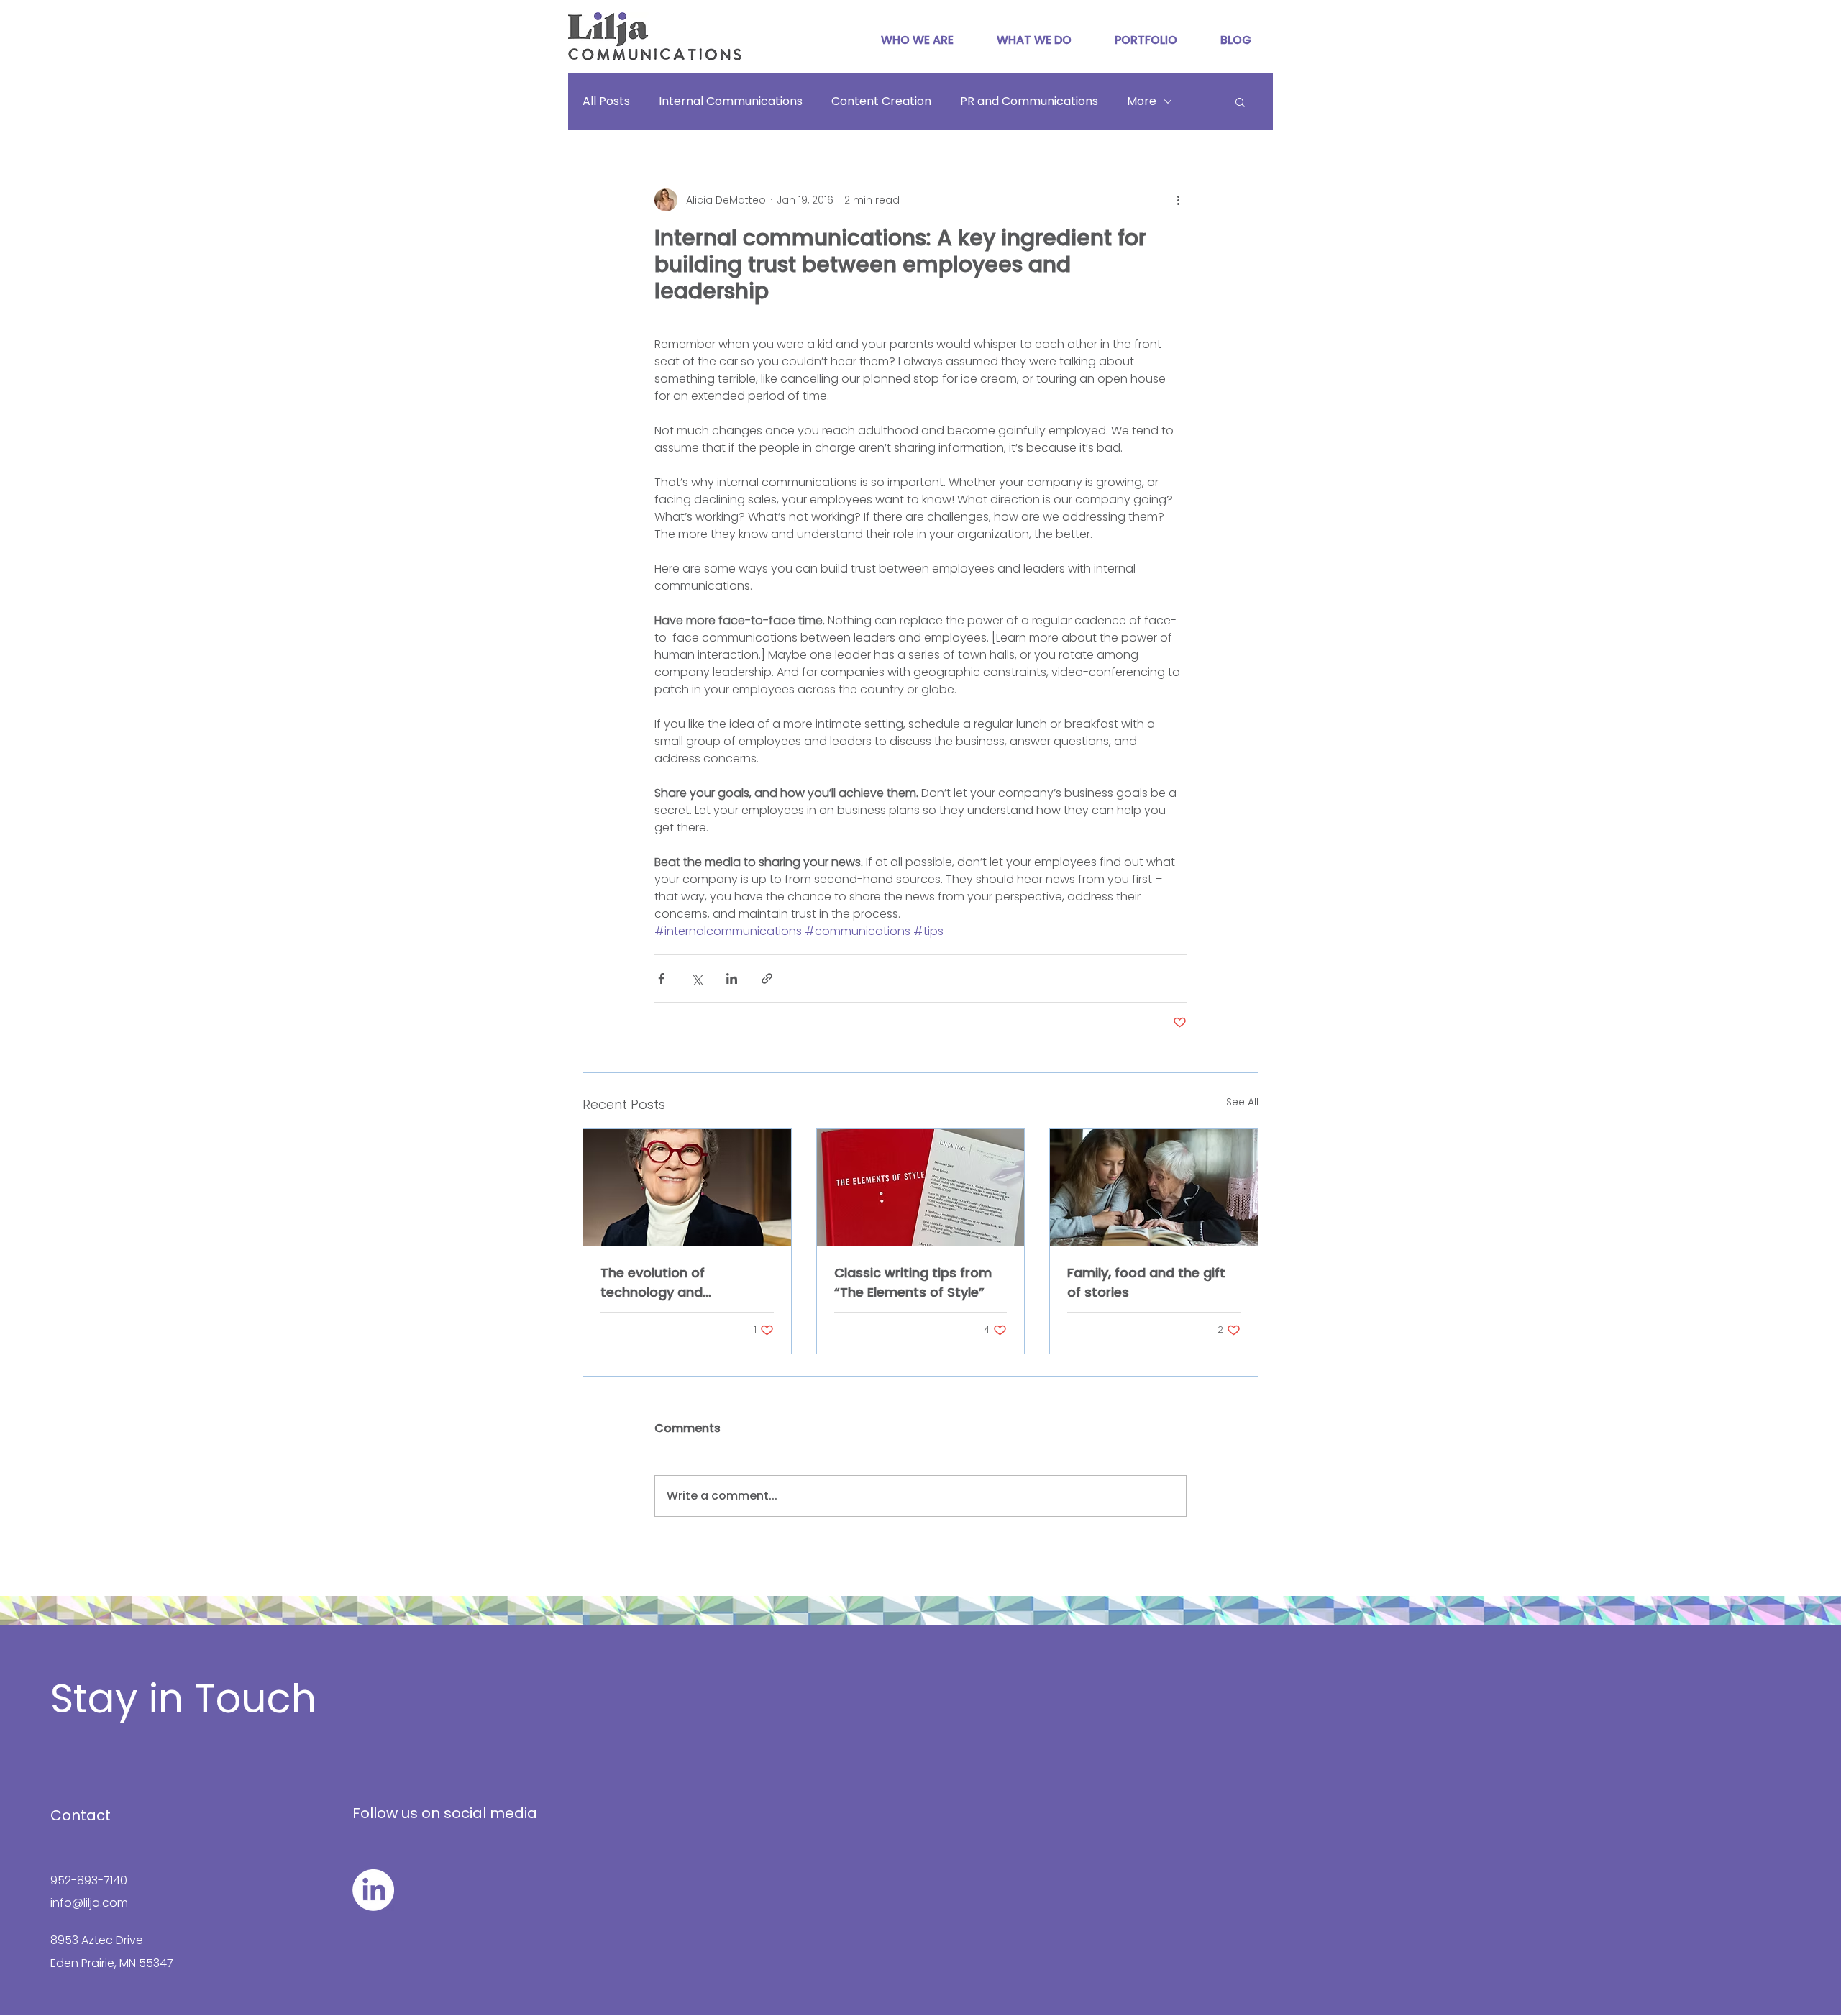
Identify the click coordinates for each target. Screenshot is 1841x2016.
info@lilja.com (89, 1903)
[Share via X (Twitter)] (696, 979)
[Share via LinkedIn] (732, 979)
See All (1242, 1102)
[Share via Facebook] (661, 979)
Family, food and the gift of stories (1146, 1282)
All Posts (606, 101)
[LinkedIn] (373, 1890)
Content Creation (881, 101)
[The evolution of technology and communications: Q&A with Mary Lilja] (687, 1187)
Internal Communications (731, 101)
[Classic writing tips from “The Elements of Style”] (921, 1187)
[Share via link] (767, 979)
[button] (1240, 101)
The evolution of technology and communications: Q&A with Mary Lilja (674, 1283)
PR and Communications (1029, 101)
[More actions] (1178, 200)
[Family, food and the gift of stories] (1154, 1187)
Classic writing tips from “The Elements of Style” (913, 1282)
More (1142, 101)
